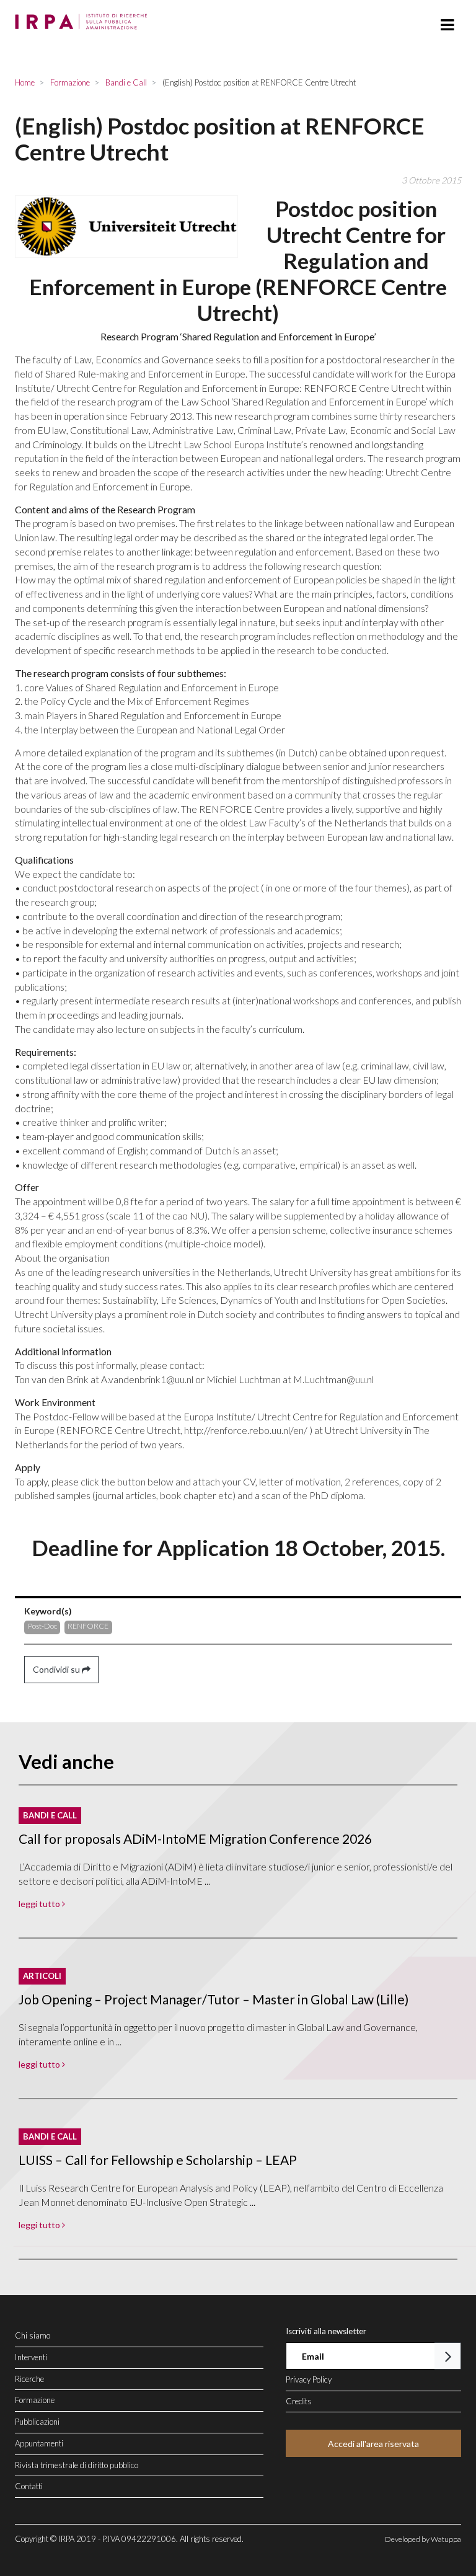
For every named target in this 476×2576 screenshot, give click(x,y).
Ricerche (29, 2379)
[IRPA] (84, 18)
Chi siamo (33, 2335)
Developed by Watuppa (423, 2539)
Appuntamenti (39, 2443)
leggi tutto (40, 1904)
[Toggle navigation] (447, 25)
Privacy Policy (309, 2379)
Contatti (29, 2486)
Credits (299, 2401)
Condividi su (57, 1669)
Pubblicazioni (37, 2422)
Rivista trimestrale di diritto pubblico (77, 2465)
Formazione (35, 2400)
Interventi (31, 2357)
